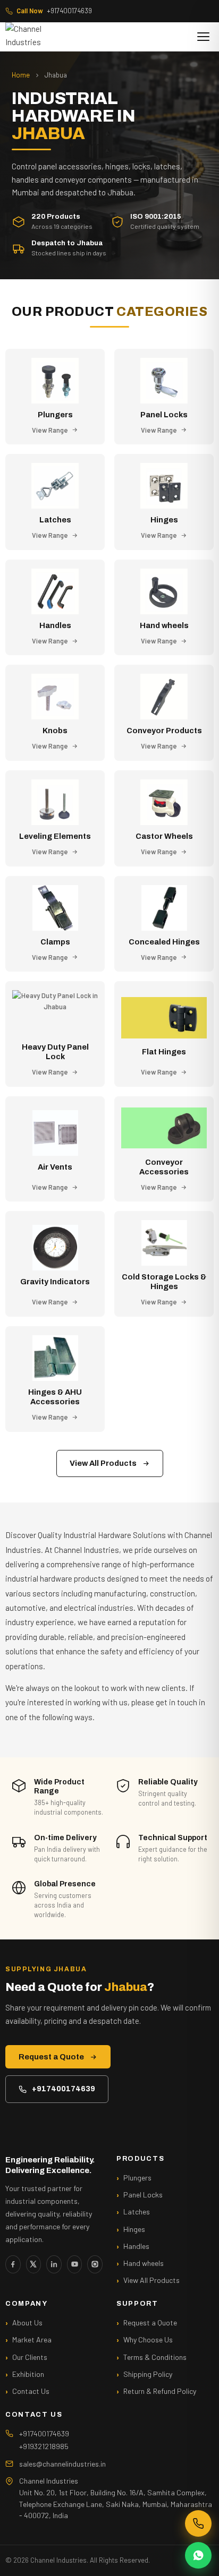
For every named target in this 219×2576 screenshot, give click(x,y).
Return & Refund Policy (160, 2391)
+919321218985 (44, 2446)
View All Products (103, 1463)
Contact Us (31, 2391)
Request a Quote (51, 2057)
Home (21, 75)
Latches (137, 2212)
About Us (27, 2322)
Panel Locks (143, 2195)
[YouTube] (75, 2264)
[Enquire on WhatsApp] (198, 2555)
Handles (136, 2246)
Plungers (137, 2178)
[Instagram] (95, 2264)
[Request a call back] (198, 2523)
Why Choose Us (148, 2339)
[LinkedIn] (54, 2264)
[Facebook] (13, 2264)
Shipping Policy (148, 2374)
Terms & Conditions (155, 2357)
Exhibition (28, 2374)
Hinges (134, 2229)
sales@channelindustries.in (62, 2464)
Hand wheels (144, 2263)
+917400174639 (54, 11)
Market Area (32, 2339)
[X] (34, 2264)
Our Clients (30, 2357)
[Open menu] (203, 37)
